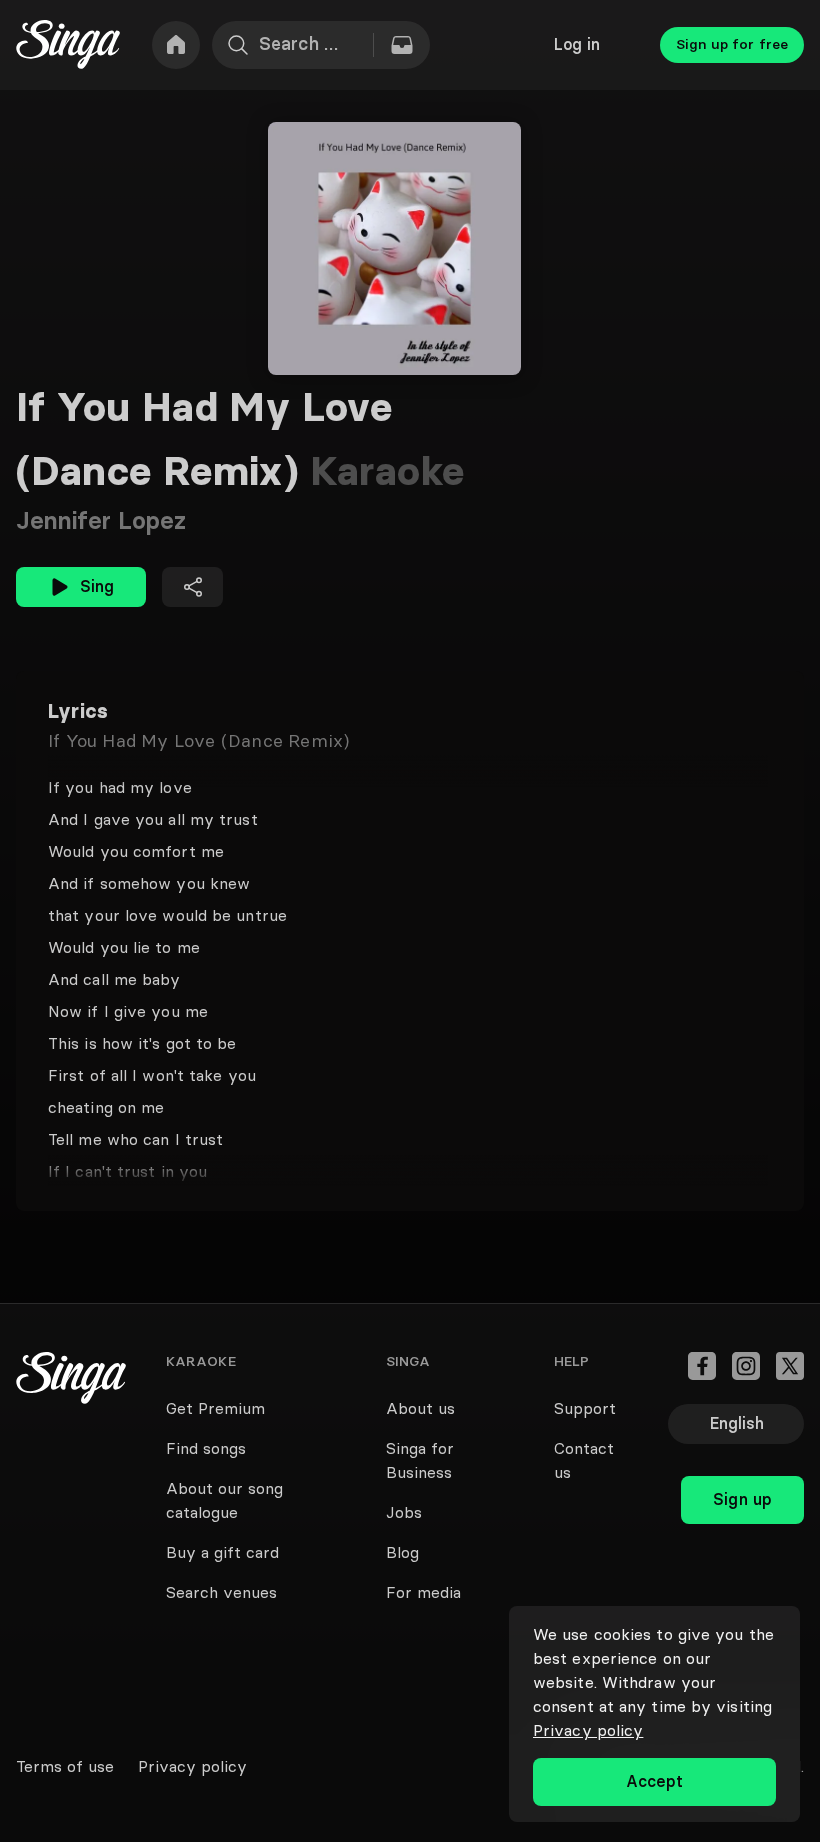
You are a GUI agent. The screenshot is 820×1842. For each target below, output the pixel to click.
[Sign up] (742, 1456)
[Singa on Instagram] (746, 1366)
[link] (176, 45)
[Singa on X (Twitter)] (790, 1366)
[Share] (192, 587)
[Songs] (402, 45)
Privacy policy (588, 1730)
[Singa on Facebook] (702, 1366)
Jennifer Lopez (101, 520)
